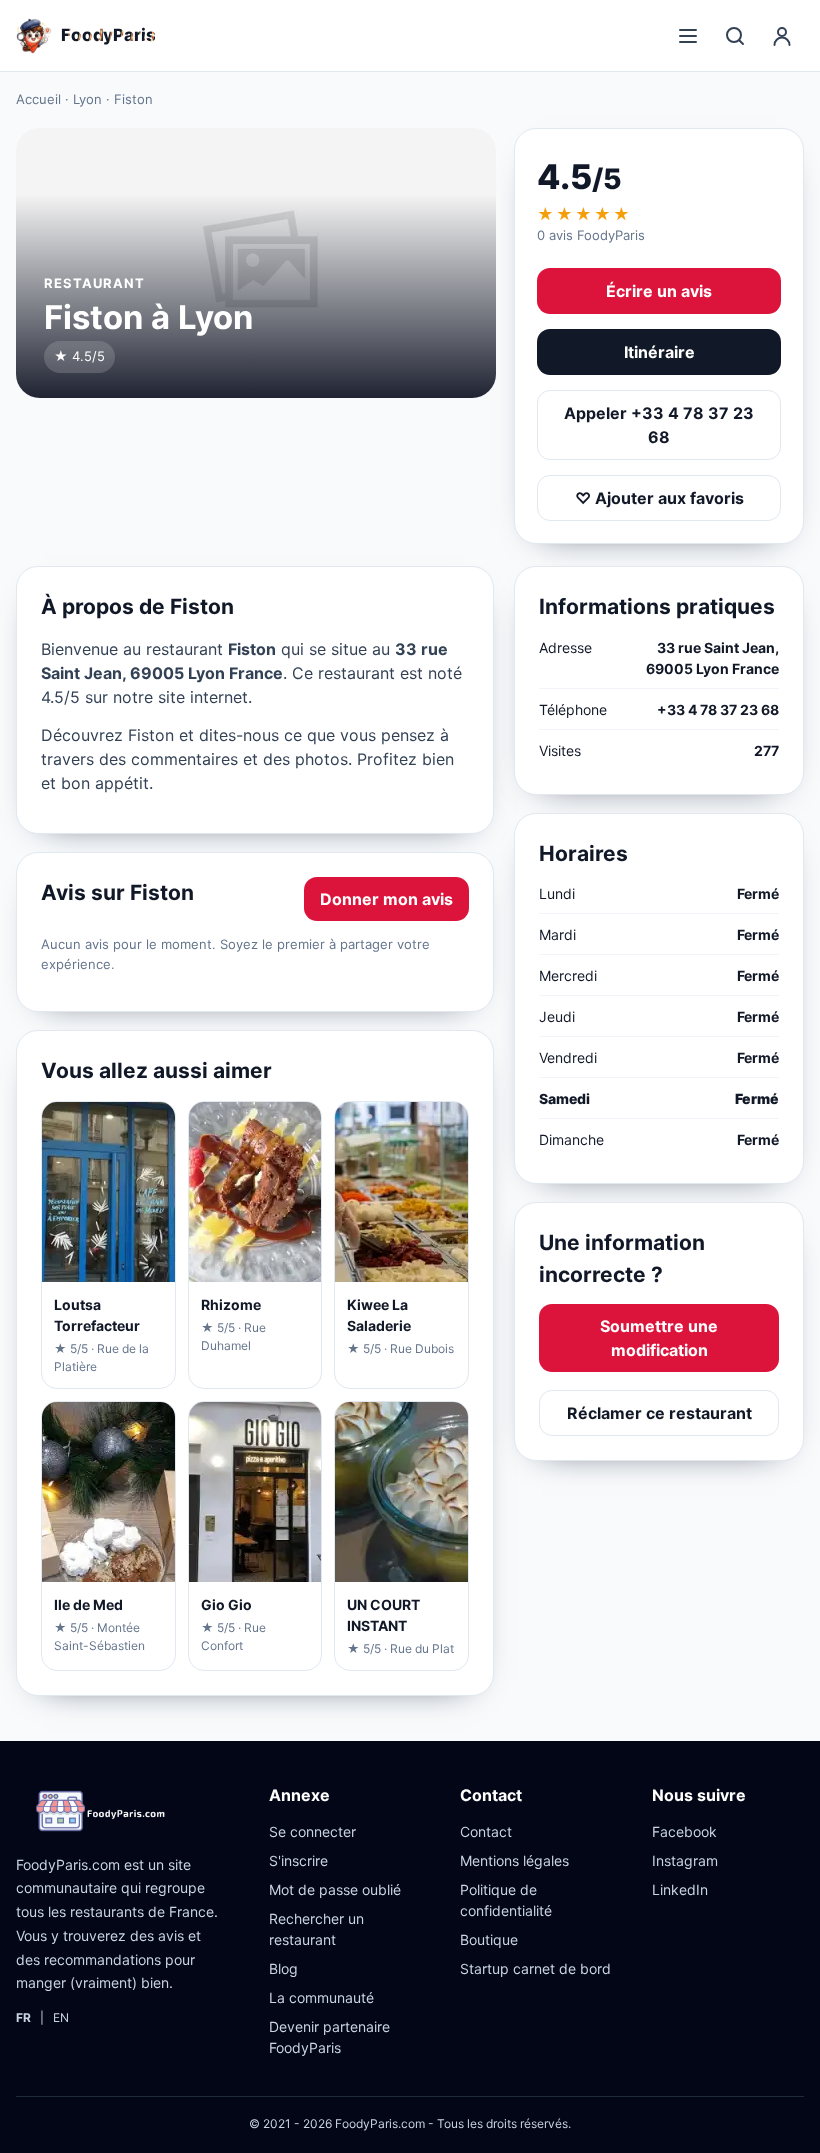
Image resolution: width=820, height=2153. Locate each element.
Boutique (489, 1939)
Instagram (685, 1860)
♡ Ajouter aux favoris (659, 498)
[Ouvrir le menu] (688, 36)
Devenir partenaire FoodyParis (329, 2037)
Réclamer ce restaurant (659, 1413)
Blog (283, 1968)
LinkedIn (680, 1889)
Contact (486, 1831)
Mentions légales (514, 1860)
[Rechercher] (735, 36)
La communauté (321, 1997)
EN (61, 2017)
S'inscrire (298, 1860)
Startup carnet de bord (535, 1968)
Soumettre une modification (659, 1338)
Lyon (87, 99)
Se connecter (312, 1831)
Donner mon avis (386, 899)
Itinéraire (659, 352)
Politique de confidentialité (506, 1900)
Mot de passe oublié (335, 1889)
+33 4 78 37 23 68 (718, 709)
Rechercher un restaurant (316, 1929)
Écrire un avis (659, 291)
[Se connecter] (782, 36)
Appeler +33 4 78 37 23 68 (659, 425)
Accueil (38, 99)
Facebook (684, 1831)
